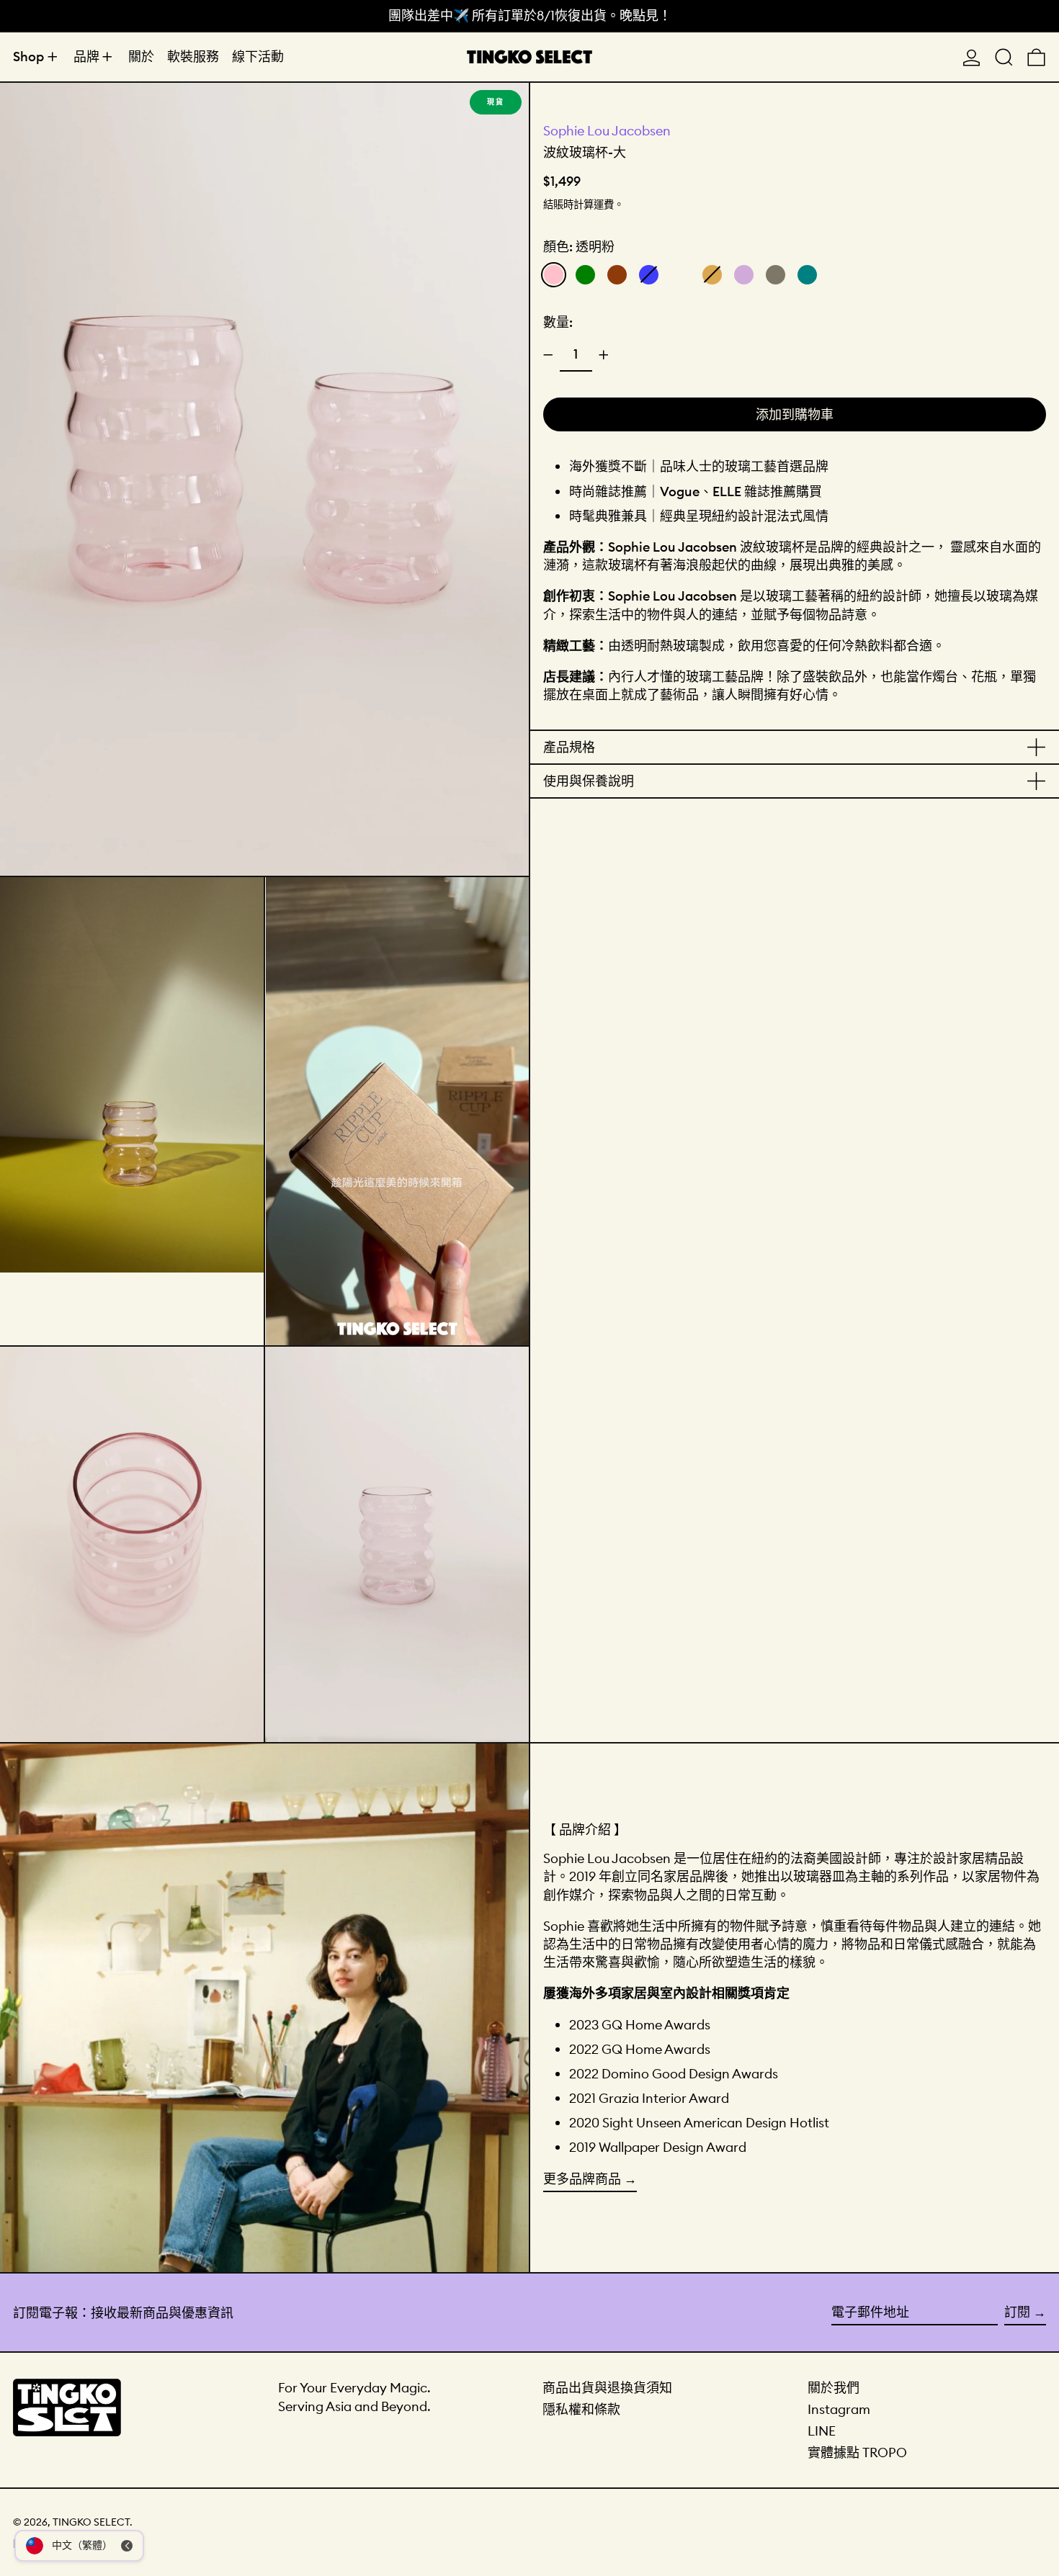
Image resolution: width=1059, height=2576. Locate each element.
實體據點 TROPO (857, 2452)
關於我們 (834, 2388)
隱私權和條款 (581, 2409)
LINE (822, 2431)
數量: (558, 322)
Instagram (839, 2409)
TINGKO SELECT (91, 2522)
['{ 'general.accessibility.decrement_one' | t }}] (548, 355)
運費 (604, 205)
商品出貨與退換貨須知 (607, 2388)
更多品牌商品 (582, 2179)
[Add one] (604, 355)
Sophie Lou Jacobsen (607, 131)
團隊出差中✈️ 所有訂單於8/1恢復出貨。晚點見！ (530, 15)
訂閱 (1017, 2312)
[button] (1004, 57)
